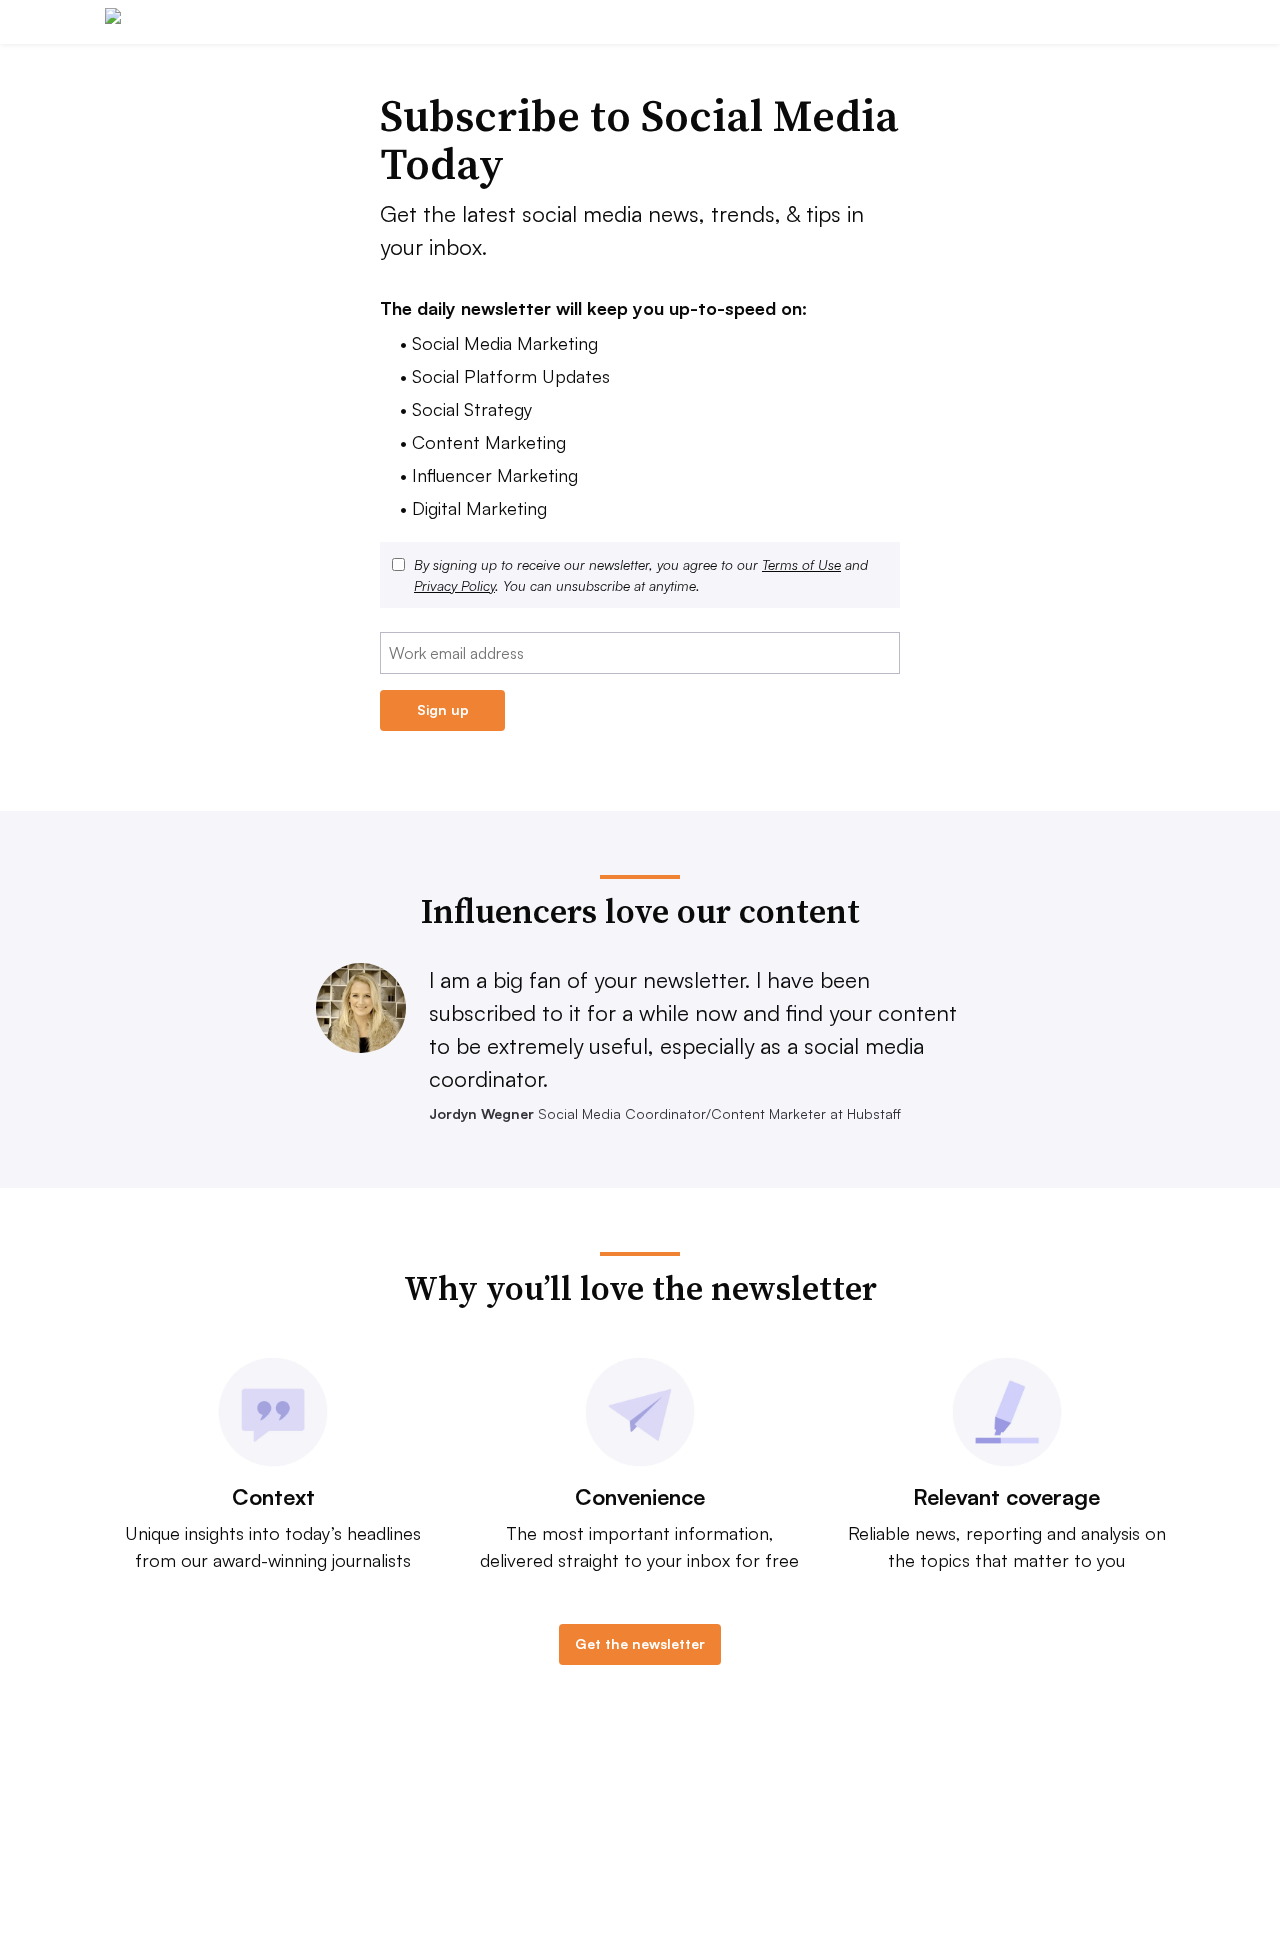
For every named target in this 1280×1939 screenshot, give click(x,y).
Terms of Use (801, 564)
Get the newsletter (640, 1643)
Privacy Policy (454, 585)
